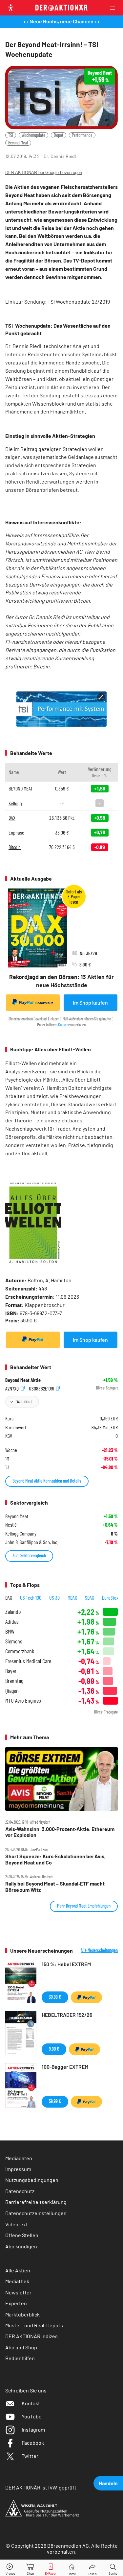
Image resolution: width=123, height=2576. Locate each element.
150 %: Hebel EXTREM (66, 1964)
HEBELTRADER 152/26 (67, 2015)
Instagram (33, 2429)
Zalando (13, 1612)
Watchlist (24, 1401)
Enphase (16, 832)
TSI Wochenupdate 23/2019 (79, 301)
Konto (62, 1025)
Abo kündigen (21, 2246)
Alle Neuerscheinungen (99, 1950)
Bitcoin (15, 847)
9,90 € (54, 2049)
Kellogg (15, 803)
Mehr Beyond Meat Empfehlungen (84, 1906)
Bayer (11, 1671)
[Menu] (114, 8)
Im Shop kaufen (90, 1002)
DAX (12, 818)
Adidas (12, 1622)
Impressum (18, 2169)
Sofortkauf (44, 1003)
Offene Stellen (22, 2235)
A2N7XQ (12, 1388)
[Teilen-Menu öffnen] (92, 2568)
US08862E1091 (42, 1388)
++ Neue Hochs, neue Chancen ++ (61, 21)
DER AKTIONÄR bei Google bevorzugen (44, 173)
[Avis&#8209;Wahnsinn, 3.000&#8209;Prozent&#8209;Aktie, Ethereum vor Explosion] (61, 1779)
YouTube (32, 2416)
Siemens (14, 1641)
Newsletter (18, 2292)
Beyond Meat (18, 143)
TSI (11, 135)
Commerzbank (20, 1651)
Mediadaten (19, 2158)
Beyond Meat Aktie (23, 1380)
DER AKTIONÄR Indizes (31, 2336)
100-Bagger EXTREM (65, 2067)
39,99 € (55, 1997)
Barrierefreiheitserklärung (36, 2202)
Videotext (17, 2224)
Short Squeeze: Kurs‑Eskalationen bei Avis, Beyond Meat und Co (55, 1859)
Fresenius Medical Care (28, 1661)
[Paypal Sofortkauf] (33, 1340)
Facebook (33, 2443)
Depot (59, 135)
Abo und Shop (21, 2347)
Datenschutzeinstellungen (36, 2213)
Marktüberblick (22, 2314)
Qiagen (12, 1691)
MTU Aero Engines (23, 1701)
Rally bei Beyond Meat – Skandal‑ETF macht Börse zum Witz (55, 1887)
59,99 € (55, 2101)
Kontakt (31, 2403)
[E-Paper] (51, 2568)
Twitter (30, 2456)
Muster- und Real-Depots (34, 2325)
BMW (10, 1631)
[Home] (72, 2568)
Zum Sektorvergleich (29, 1555)
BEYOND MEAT (21, 788)
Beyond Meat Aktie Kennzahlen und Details (47, 1481)
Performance (82, 135)
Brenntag (14, 1681)
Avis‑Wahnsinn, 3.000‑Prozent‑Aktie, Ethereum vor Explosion (60, 1832)
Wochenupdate (33, 135)
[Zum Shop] (31, 2568)
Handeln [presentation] (108, 2483)
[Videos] (10, 2568)
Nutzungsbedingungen (32, 2180)
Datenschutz (20, 2191)
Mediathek (17, 2281)
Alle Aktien (18, 2270)
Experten (16, 2303)
